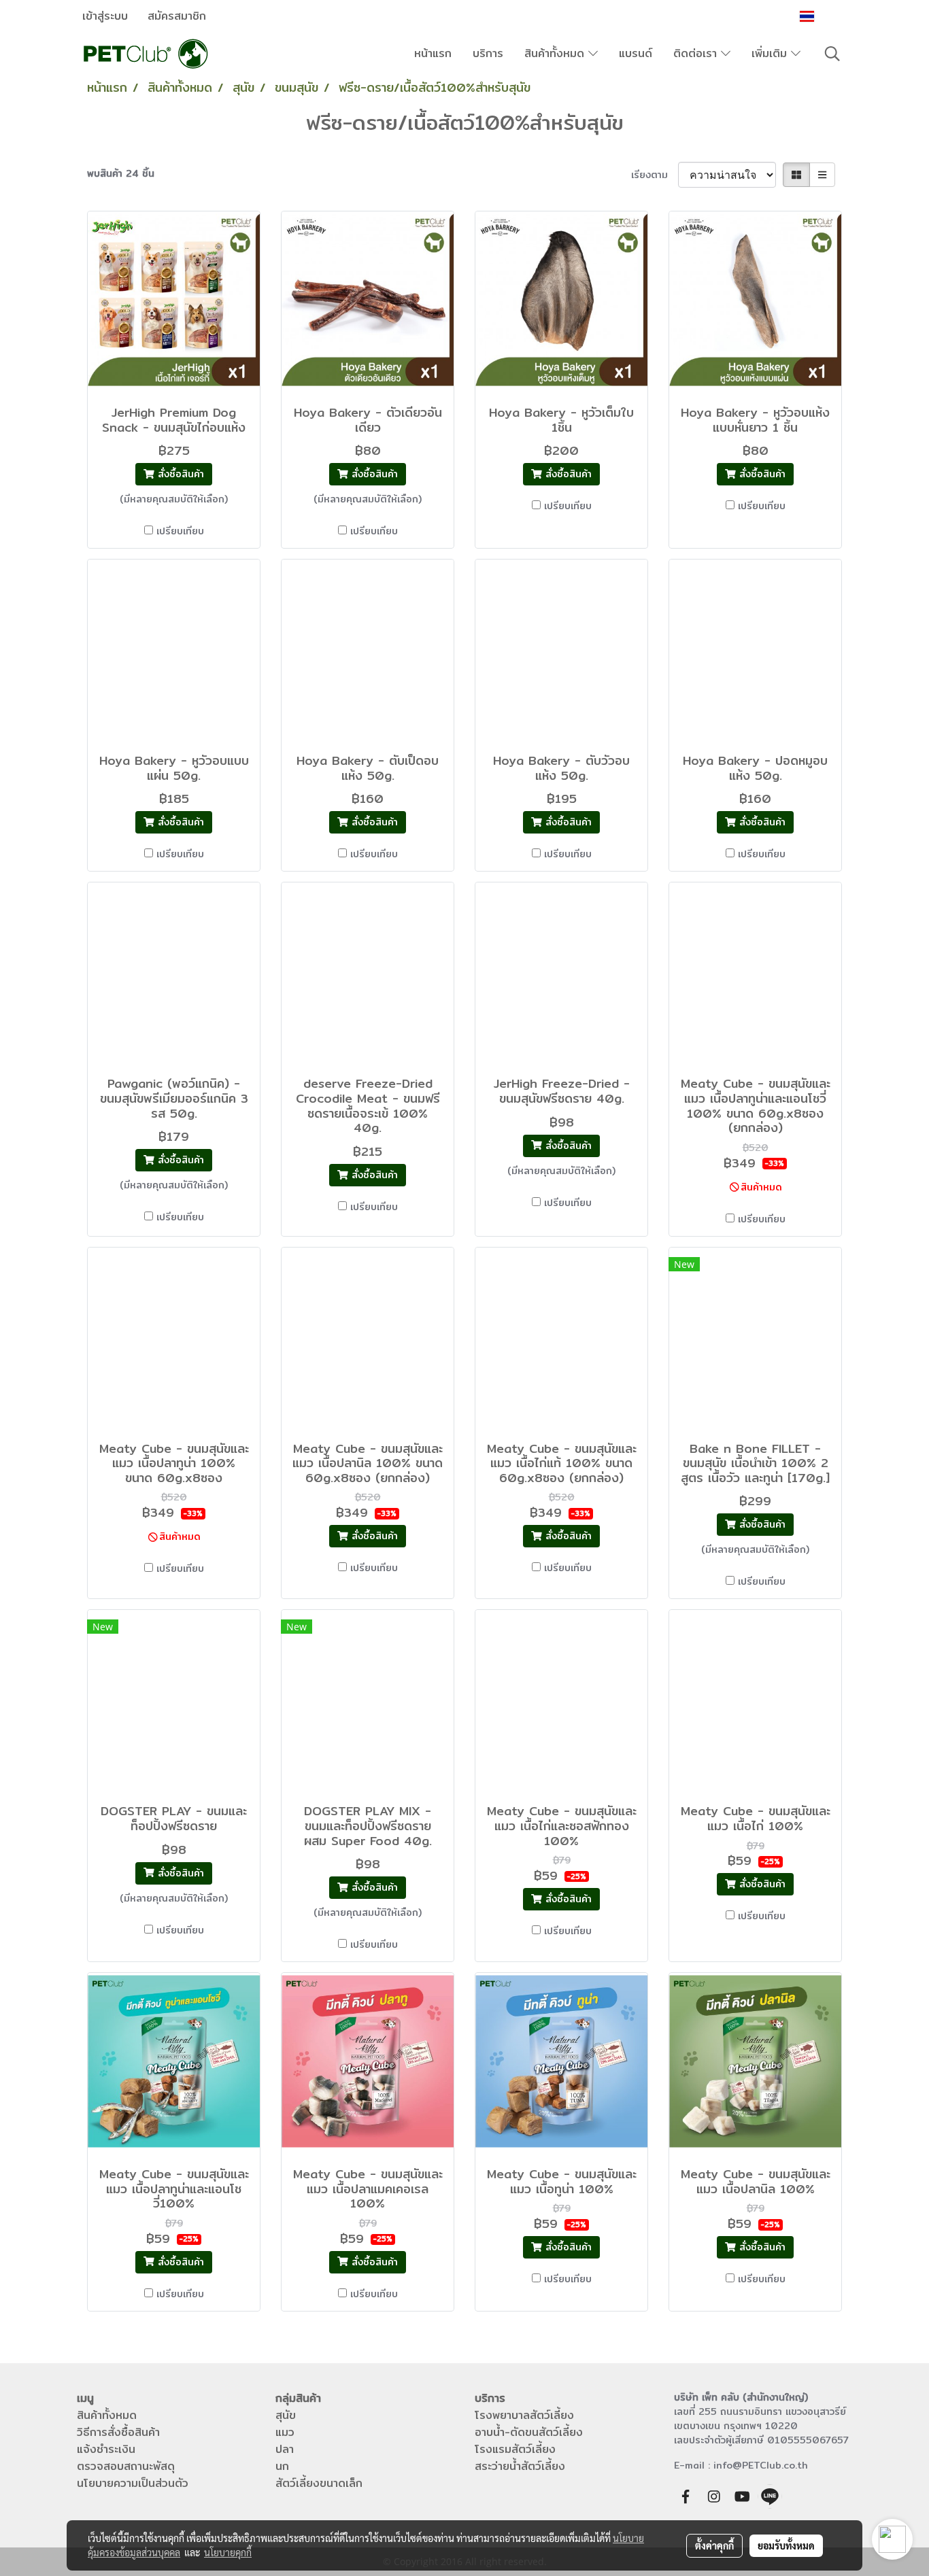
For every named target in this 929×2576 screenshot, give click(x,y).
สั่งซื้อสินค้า (179, 474)
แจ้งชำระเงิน (106, 2449)
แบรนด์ (636, 53)
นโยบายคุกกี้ (228, 2552)
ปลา (285, 2449)
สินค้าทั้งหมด (556, 53)
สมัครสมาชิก (177, 16)
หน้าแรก (433, 53)
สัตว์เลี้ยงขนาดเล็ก (319, 2483)
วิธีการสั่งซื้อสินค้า (118, 2432)
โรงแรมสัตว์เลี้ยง (515, 2449)
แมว (285, 2432)
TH (826, 16)
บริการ (488, 53)
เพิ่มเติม (771, 53)
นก (282, 2466)
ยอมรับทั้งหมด (786, 2545)
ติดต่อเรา (697, 53)
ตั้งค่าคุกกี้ (714, 2545)
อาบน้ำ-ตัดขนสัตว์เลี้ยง (529, 2432)
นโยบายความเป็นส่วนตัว (133, 2483)
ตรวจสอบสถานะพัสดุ (126, 2466)
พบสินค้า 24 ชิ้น (121, 174)
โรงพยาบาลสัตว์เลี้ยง (524, 2415)
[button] (832, 54)
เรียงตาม (655, 175)
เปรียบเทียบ (180, 531)
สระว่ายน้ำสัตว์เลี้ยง (520, 2466)
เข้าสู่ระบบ (105, 16)
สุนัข (286, 2415)
